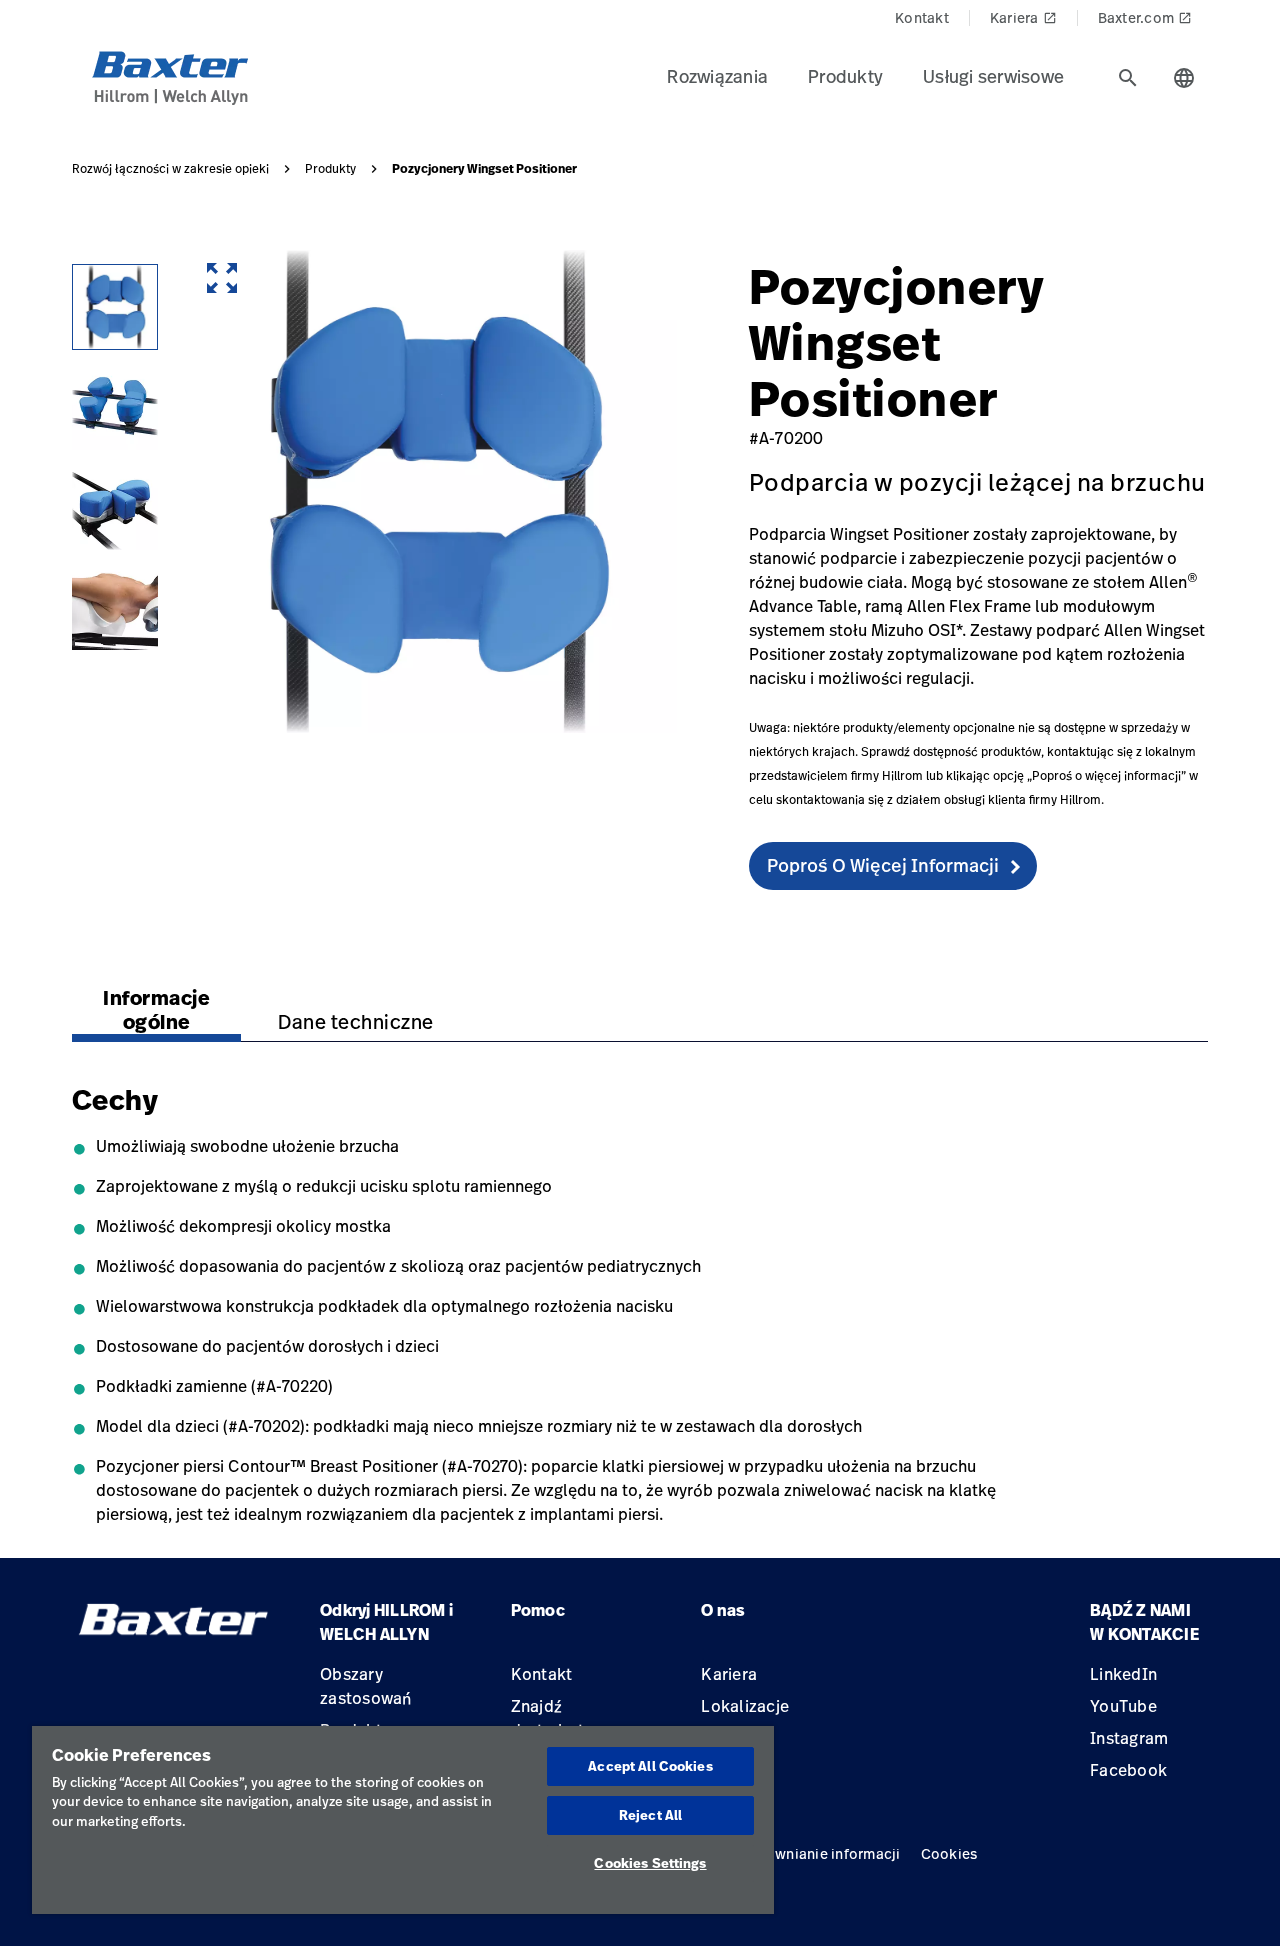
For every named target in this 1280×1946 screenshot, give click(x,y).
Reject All (650, 1815)
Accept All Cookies (650, 1766)
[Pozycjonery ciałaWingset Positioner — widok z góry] (115, 307)
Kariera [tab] (1023, 17)
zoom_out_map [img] (222, 278)
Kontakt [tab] (922, 17)
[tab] (1128, 78)
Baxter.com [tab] (1145, 17)
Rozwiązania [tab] (717, 76)
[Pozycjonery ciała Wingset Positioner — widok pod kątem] (115, 407)
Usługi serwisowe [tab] (993, 76)
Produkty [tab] (845, 76)
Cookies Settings (650, 1863)
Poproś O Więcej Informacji (883, 865)
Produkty (330, 169)
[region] (403, 1820)
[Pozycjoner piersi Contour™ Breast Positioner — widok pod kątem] (115, 507)
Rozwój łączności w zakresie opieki (170, 169)
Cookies (949, 1853)
